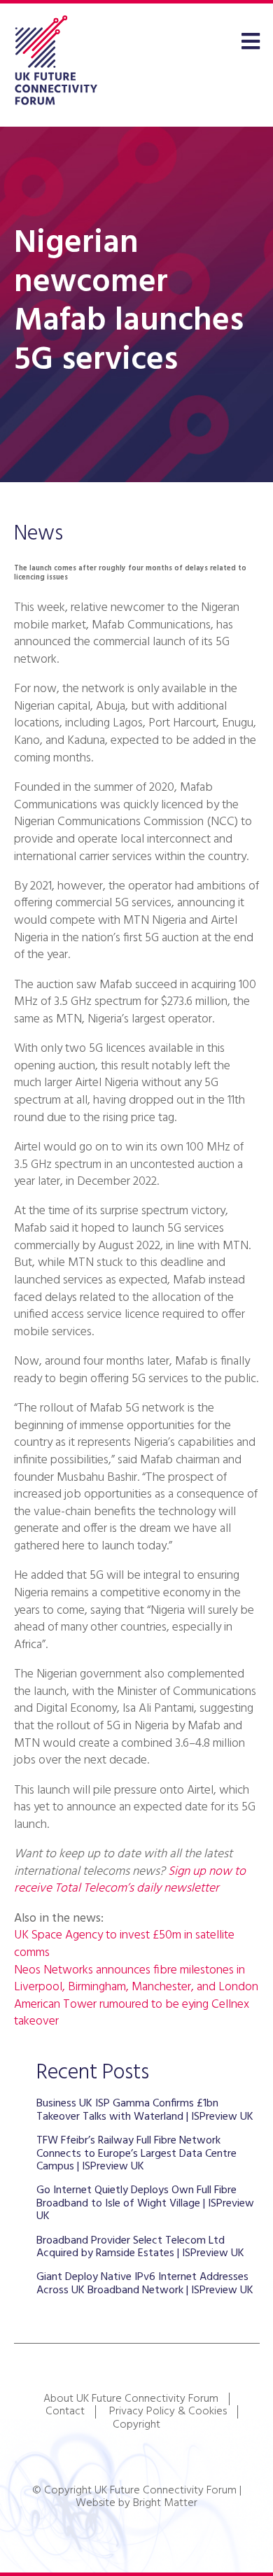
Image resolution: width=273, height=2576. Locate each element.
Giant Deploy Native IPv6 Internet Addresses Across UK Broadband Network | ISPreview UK (145, 2283)
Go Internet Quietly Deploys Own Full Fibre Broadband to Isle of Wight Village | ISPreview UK (145, 2203)
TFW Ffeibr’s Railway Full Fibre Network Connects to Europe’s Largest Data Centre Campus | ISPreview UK (136, 2154)
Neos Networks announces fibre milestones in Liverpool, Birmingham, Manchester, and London (136, 1979)
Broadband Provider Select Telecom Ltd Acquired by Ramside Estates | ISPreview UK (140, 2247)
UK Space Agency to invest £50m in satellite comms (124, 1944)
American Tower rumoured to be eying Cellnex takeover (132, 2013)
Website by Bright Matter (136, 2503)
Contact (65, 2412)
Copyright (136, 2425)
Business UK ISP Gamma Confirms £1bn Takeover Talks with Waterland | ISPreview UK (145, 2110)
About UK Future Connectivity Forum (131, 2399)
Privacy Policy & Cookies (168, 2412)
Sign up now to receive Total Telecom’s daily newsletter (130, 1880)
